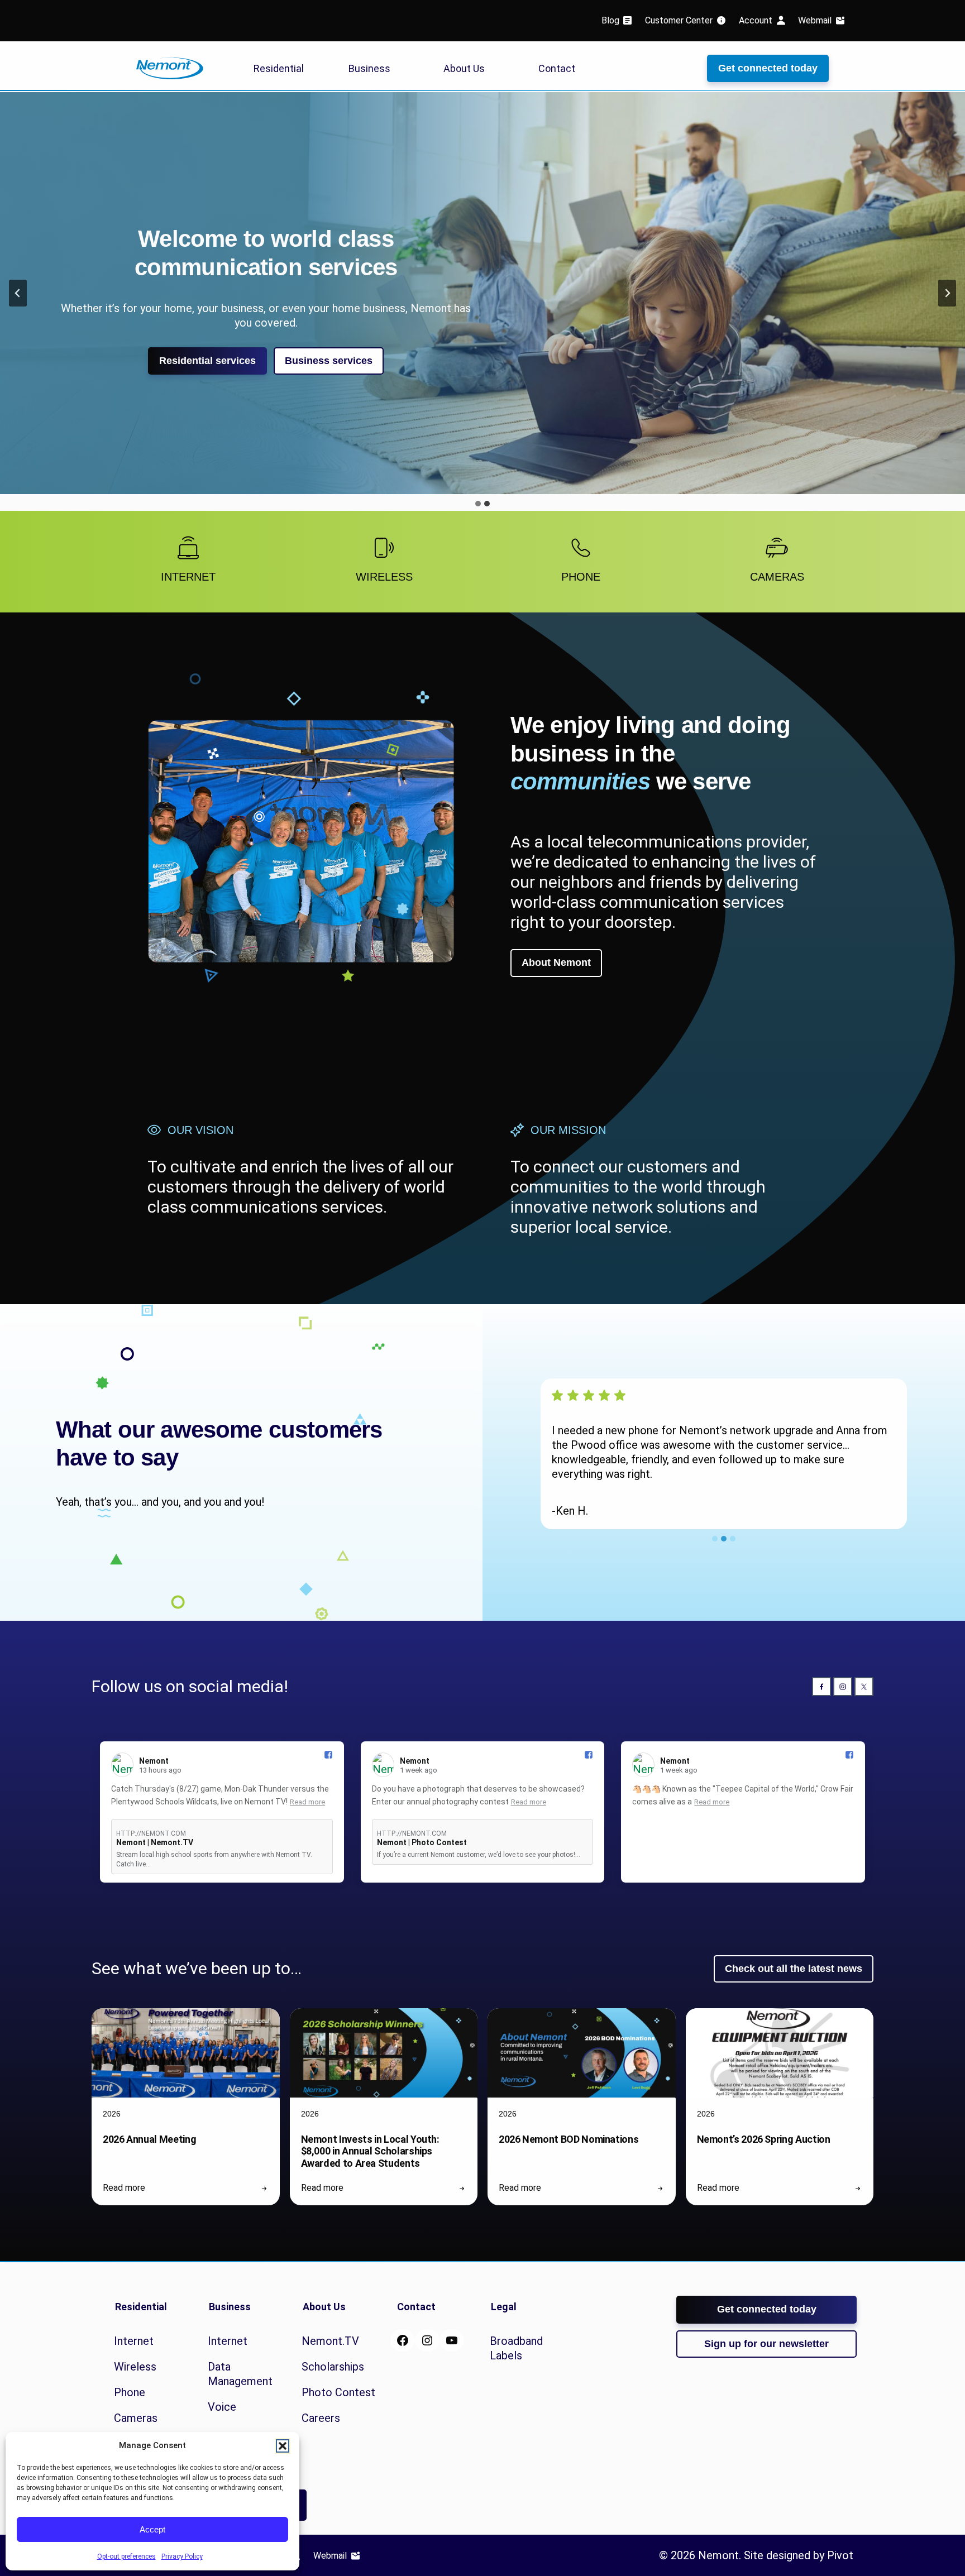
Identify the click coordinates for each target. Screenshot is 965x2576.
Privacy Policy (182, 2556)
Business (369, 68)
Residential (279, 68)
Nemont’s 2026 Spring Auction (764, 2139)
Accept (152, 2529)
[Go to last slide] (18, 293)
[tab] (478, 504)
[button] (283, 2446)
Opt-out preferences (126, 2556)
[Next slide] (947, 293)
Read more (307, 1802)
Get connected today (768, 68)
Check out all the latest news (794, 1969)
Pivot (840, 2555)
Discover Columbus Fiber (266, 386)
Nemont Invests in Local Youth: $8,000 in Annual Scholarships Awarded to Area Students (370, 2151)
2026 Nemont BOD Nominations (569, 2139)
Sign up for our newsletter (766, 2344)
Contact (557, 68)
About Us (464, 68)
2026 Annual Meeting (149, 2139)
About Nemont (556, 963)
